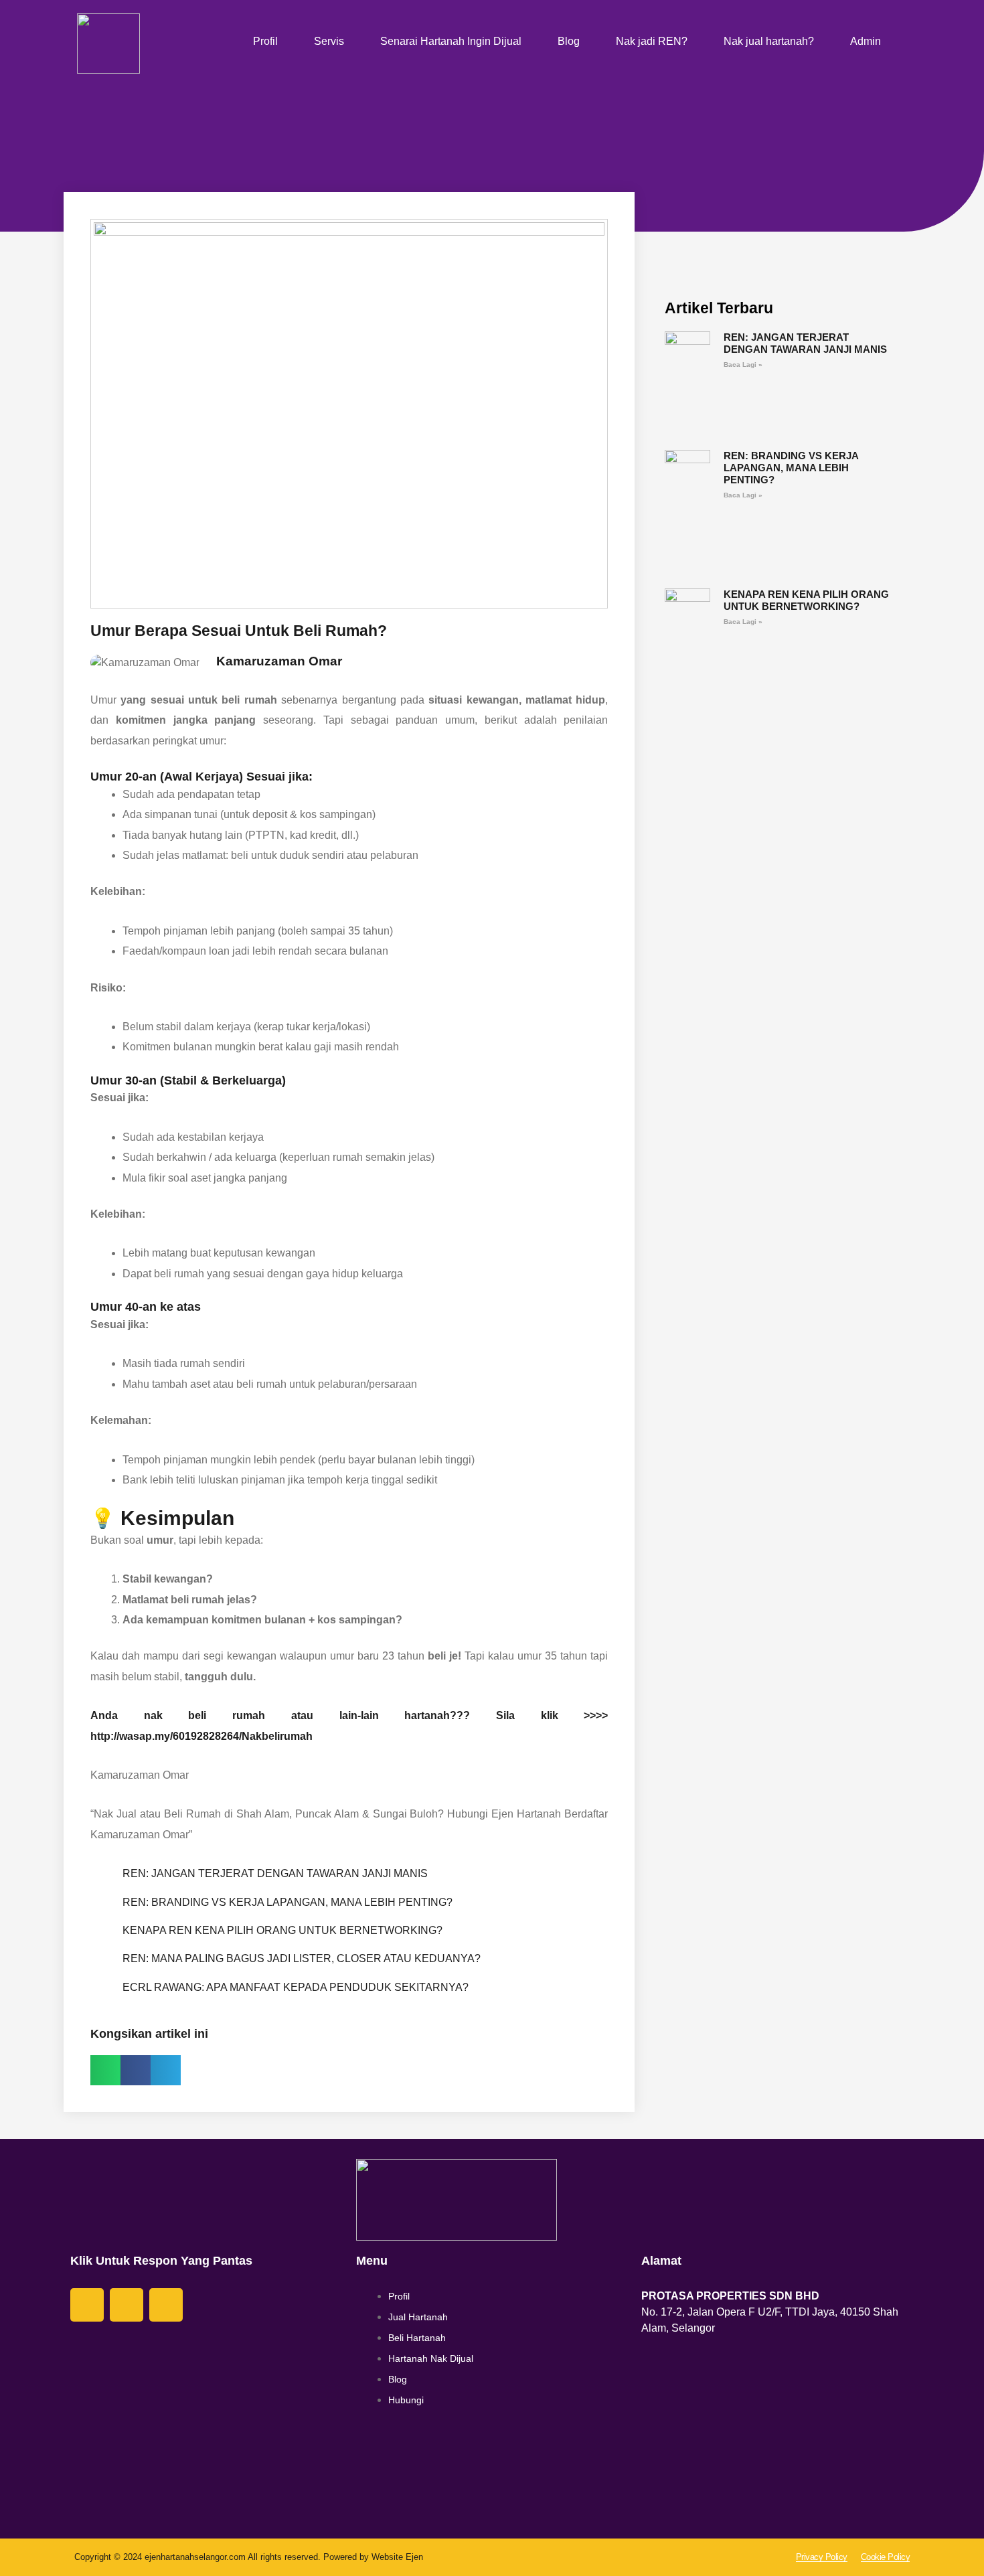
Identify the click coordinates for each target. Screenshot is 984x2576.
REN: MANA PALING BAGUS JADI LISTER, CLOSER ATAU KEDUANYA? (302, 1958)
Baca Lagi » (743, 365)
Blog (569, 41)
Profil (265, 41)
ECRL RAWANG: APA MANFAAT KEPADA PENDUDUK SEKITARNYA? (296, 1987)
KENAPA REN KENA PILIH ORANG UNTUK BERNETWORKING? (282, 1930)
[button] (105, 2070)
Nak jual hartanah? (769, 41)
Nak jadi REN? (652, 41)
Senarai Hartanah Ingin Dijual (451, 41)
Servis (329, 41)
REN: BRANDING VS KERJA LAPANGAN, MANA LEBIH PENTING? (288, 1902)
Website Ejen (397, 2557)
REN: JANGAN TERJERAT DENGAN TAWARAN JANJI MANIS (275, 1873)
